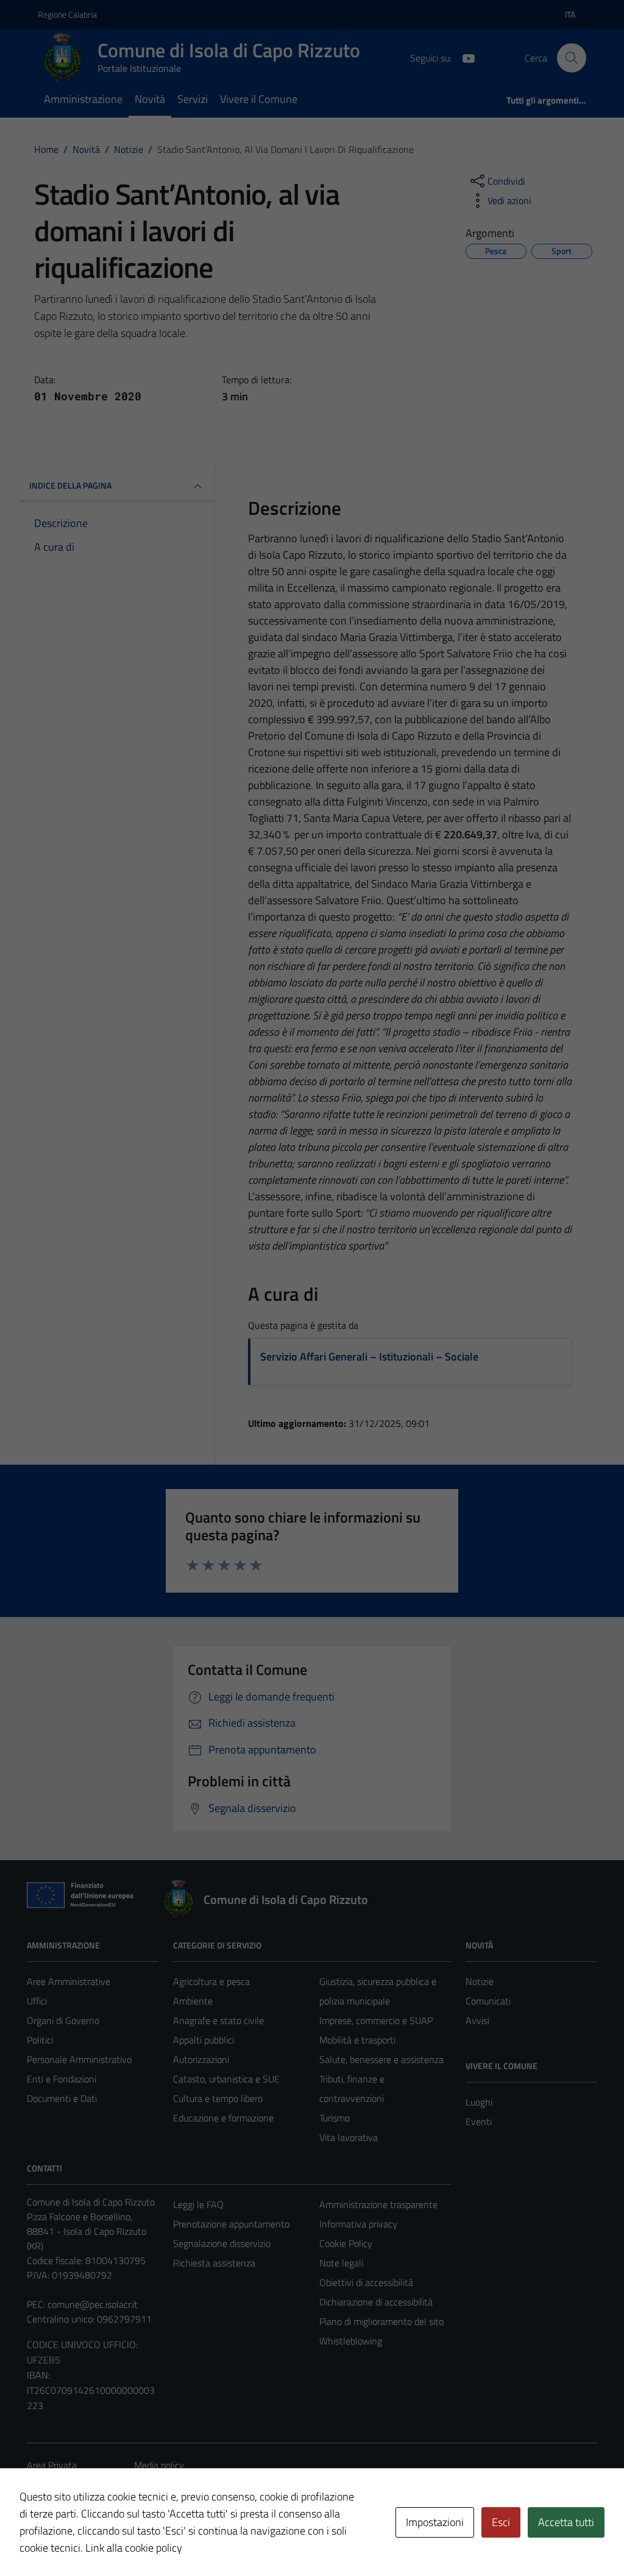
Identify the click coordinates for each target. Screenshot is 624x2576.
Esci (501, 2522)
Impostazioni (435, 2522)
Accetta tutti (566, 2522)
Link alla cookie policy (134, 2548)
